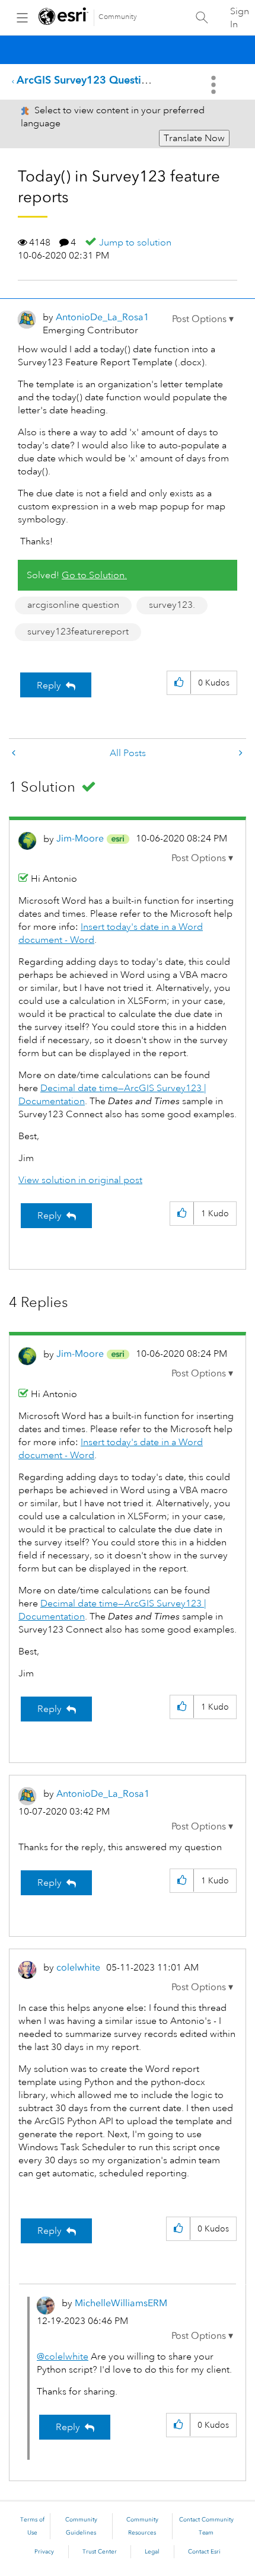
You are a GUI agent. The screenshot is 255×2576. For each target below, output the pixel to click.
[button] (203, 319)
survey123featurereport (78, 632)
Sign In (240, 18)
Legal (152, 2552)
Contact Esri (204, 2552)
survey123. (172, 605)
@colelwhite (63, 2357)
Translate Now (194, 138)
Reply (49, 686)
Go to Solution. (94, 575)
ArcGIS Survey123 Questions (87, 80)
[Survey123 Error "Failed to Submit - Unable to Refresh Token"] (240, 753)
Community (118, 17)
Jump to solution (135, 243)
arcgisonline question (73, 605)
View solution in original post (80, 1180)
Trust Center (100, 2552)
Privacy (44, 2552)
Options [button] (215, 85)
